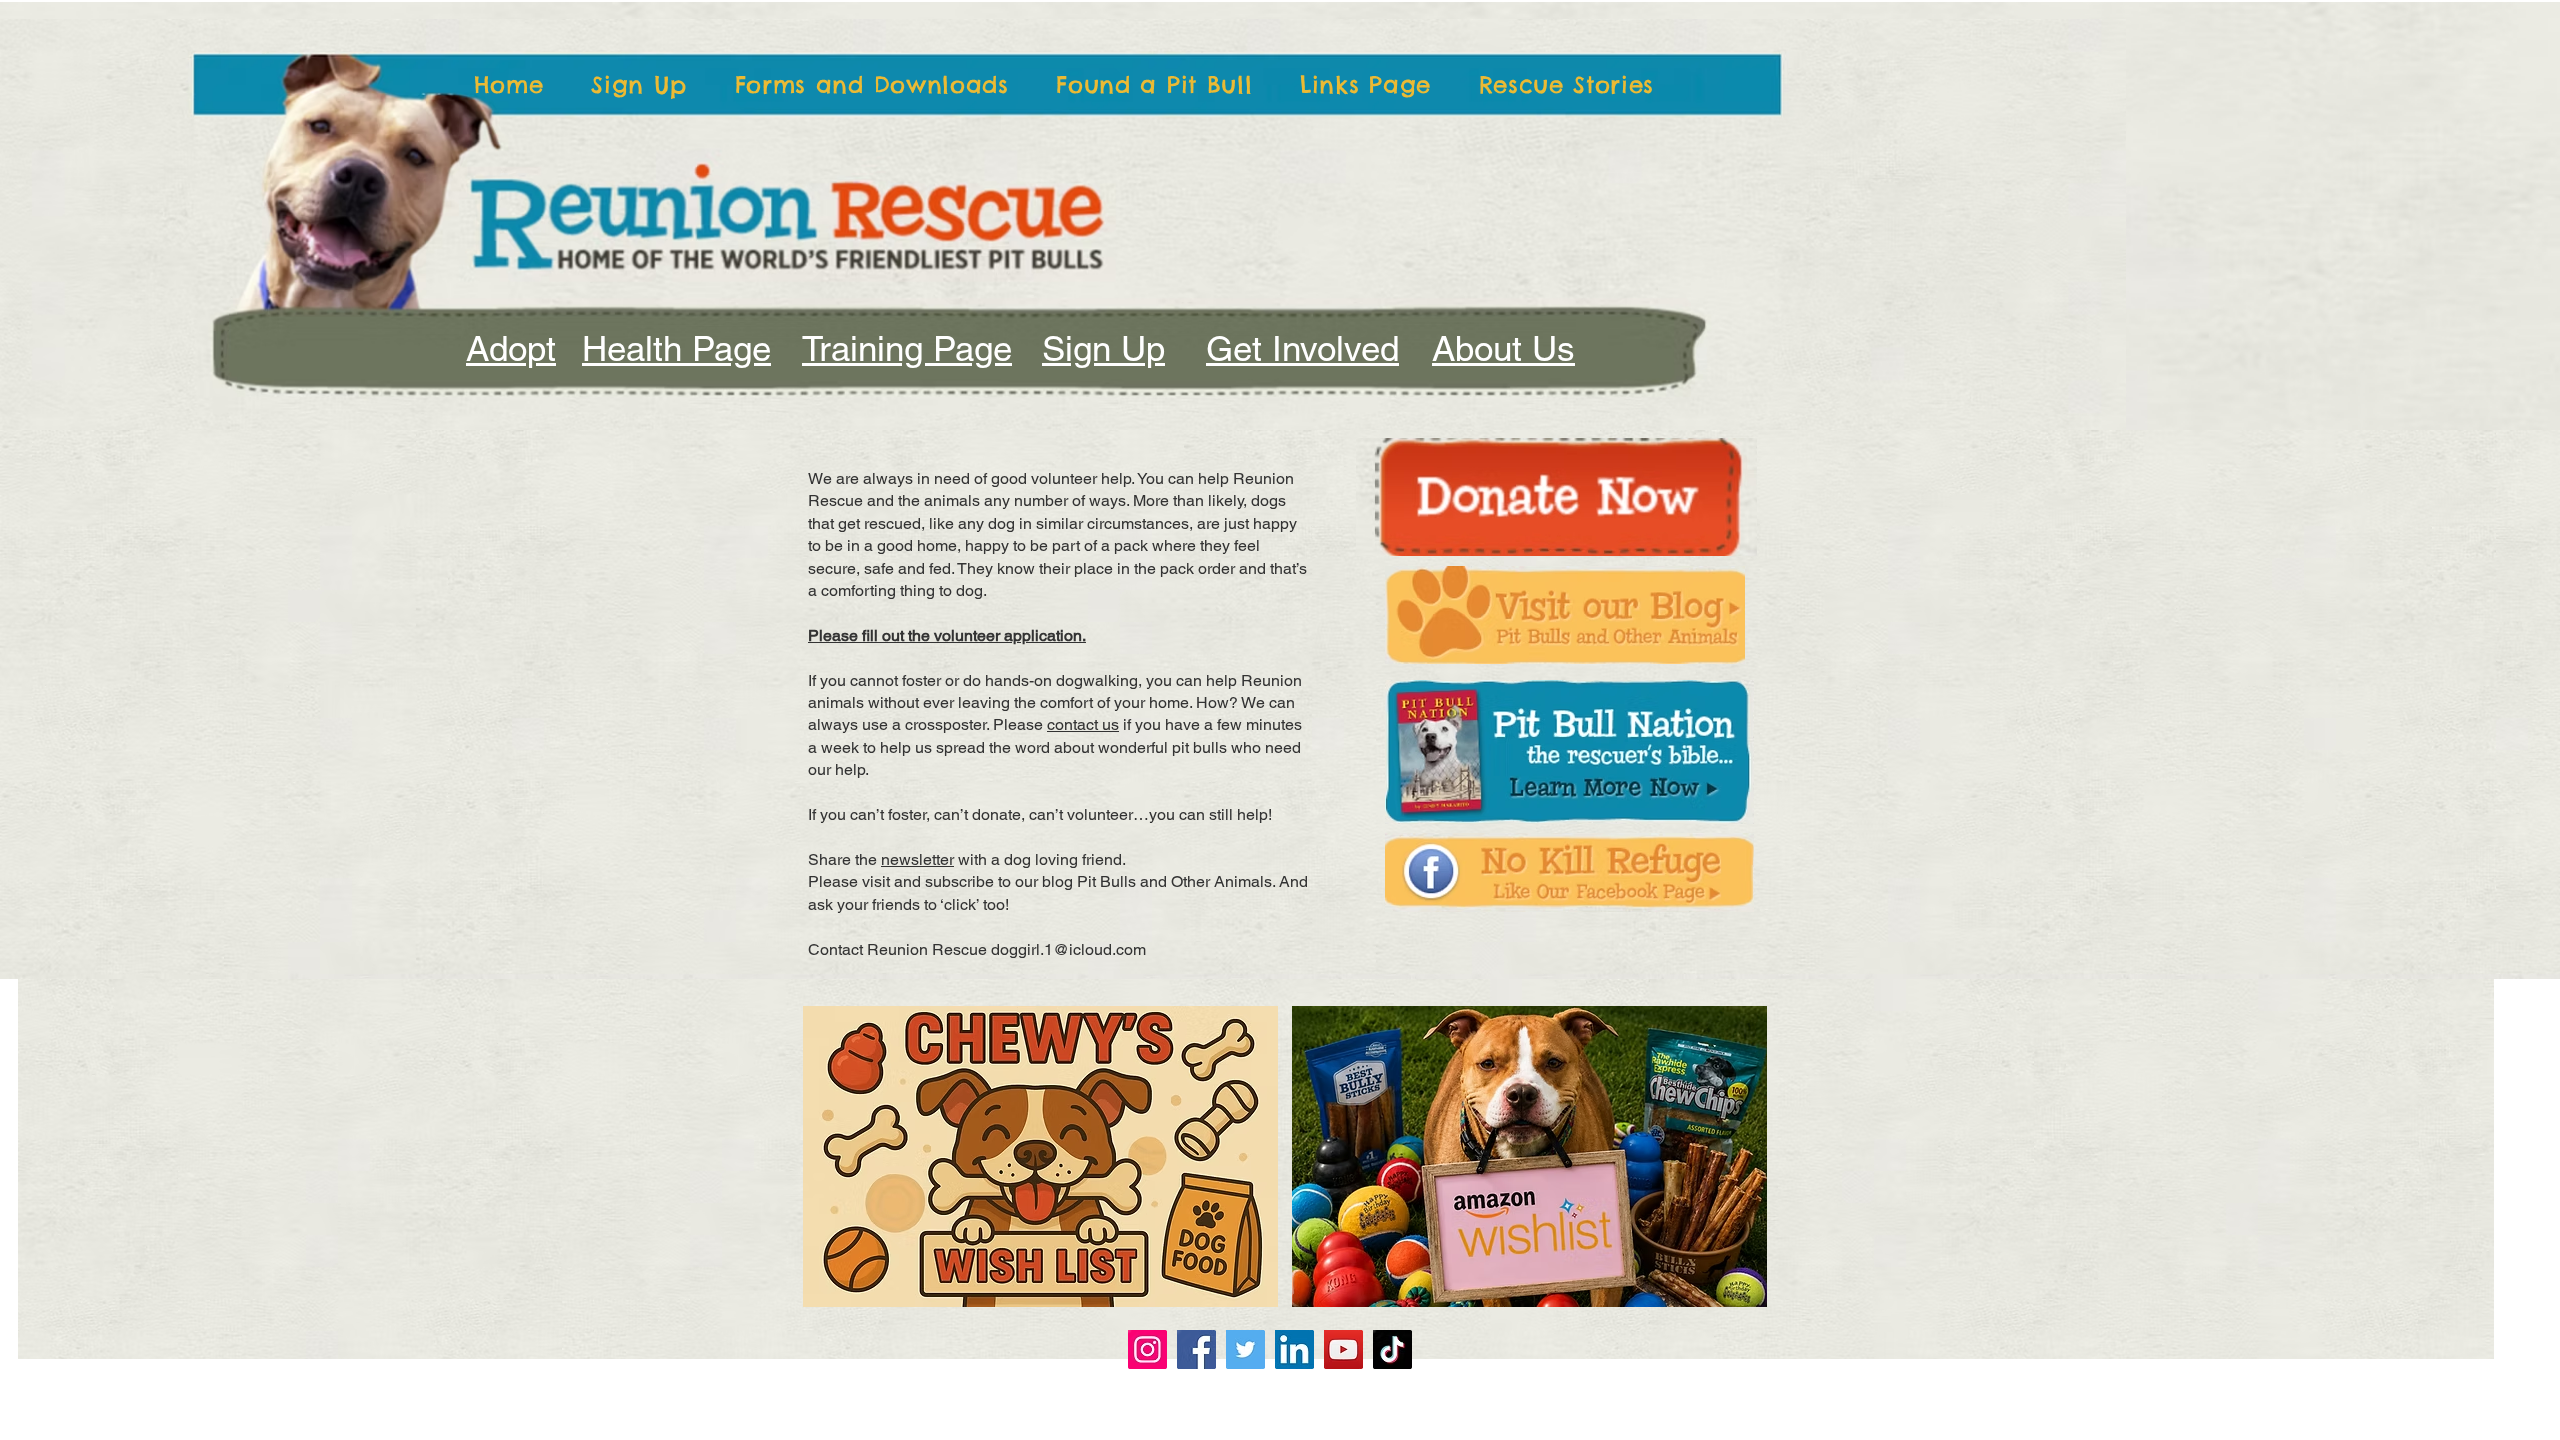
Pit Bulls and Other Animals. (1176, 881)
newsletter (917, 859)
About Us (1503, 348)
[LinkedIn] (1294, 1349)
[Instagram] (1147, 1349)
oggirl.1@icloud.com (1073, 949)
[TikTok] (1392, 1349)
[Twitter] (1245, 1349)
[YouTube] (1343, 1349)
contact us (1083, 724)
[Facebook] (1196, 1349)
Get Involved (1302, 348)
